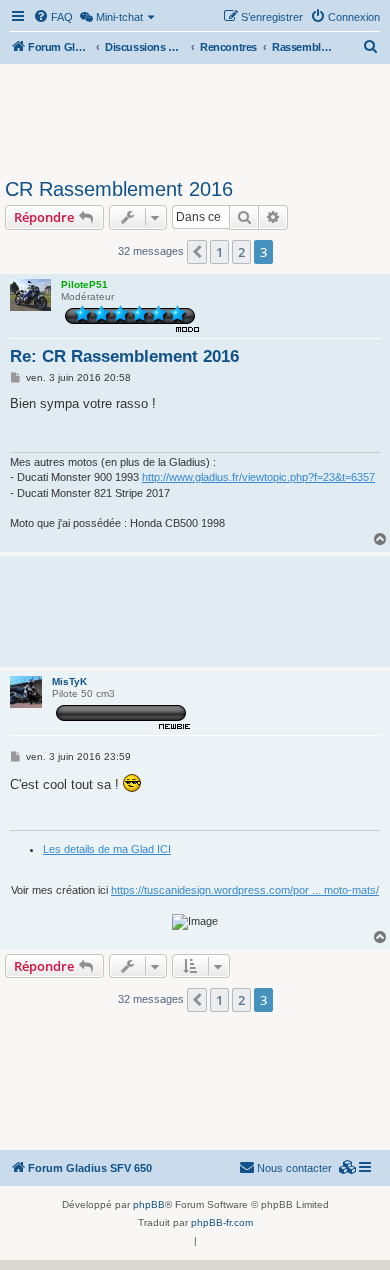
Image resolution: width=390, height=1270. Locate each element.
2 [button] (241, 252)
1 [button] (219, 252)
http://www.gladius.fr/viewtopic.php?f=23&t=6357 (258, 477)
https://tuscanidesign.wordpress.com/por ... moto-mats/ (245, 890)
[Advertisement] (195, 118)
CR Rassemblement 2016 (119, 189)
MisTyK (69, 681)
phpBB (149, 1204)
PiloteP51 (84, 284)
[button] (197, 252)
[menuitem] (53, 17)
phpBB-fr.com (222, 1222)
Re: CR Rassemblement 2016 (124, 356)
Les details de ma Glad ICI (107, 849)
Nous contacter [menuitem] (294, 1168)
